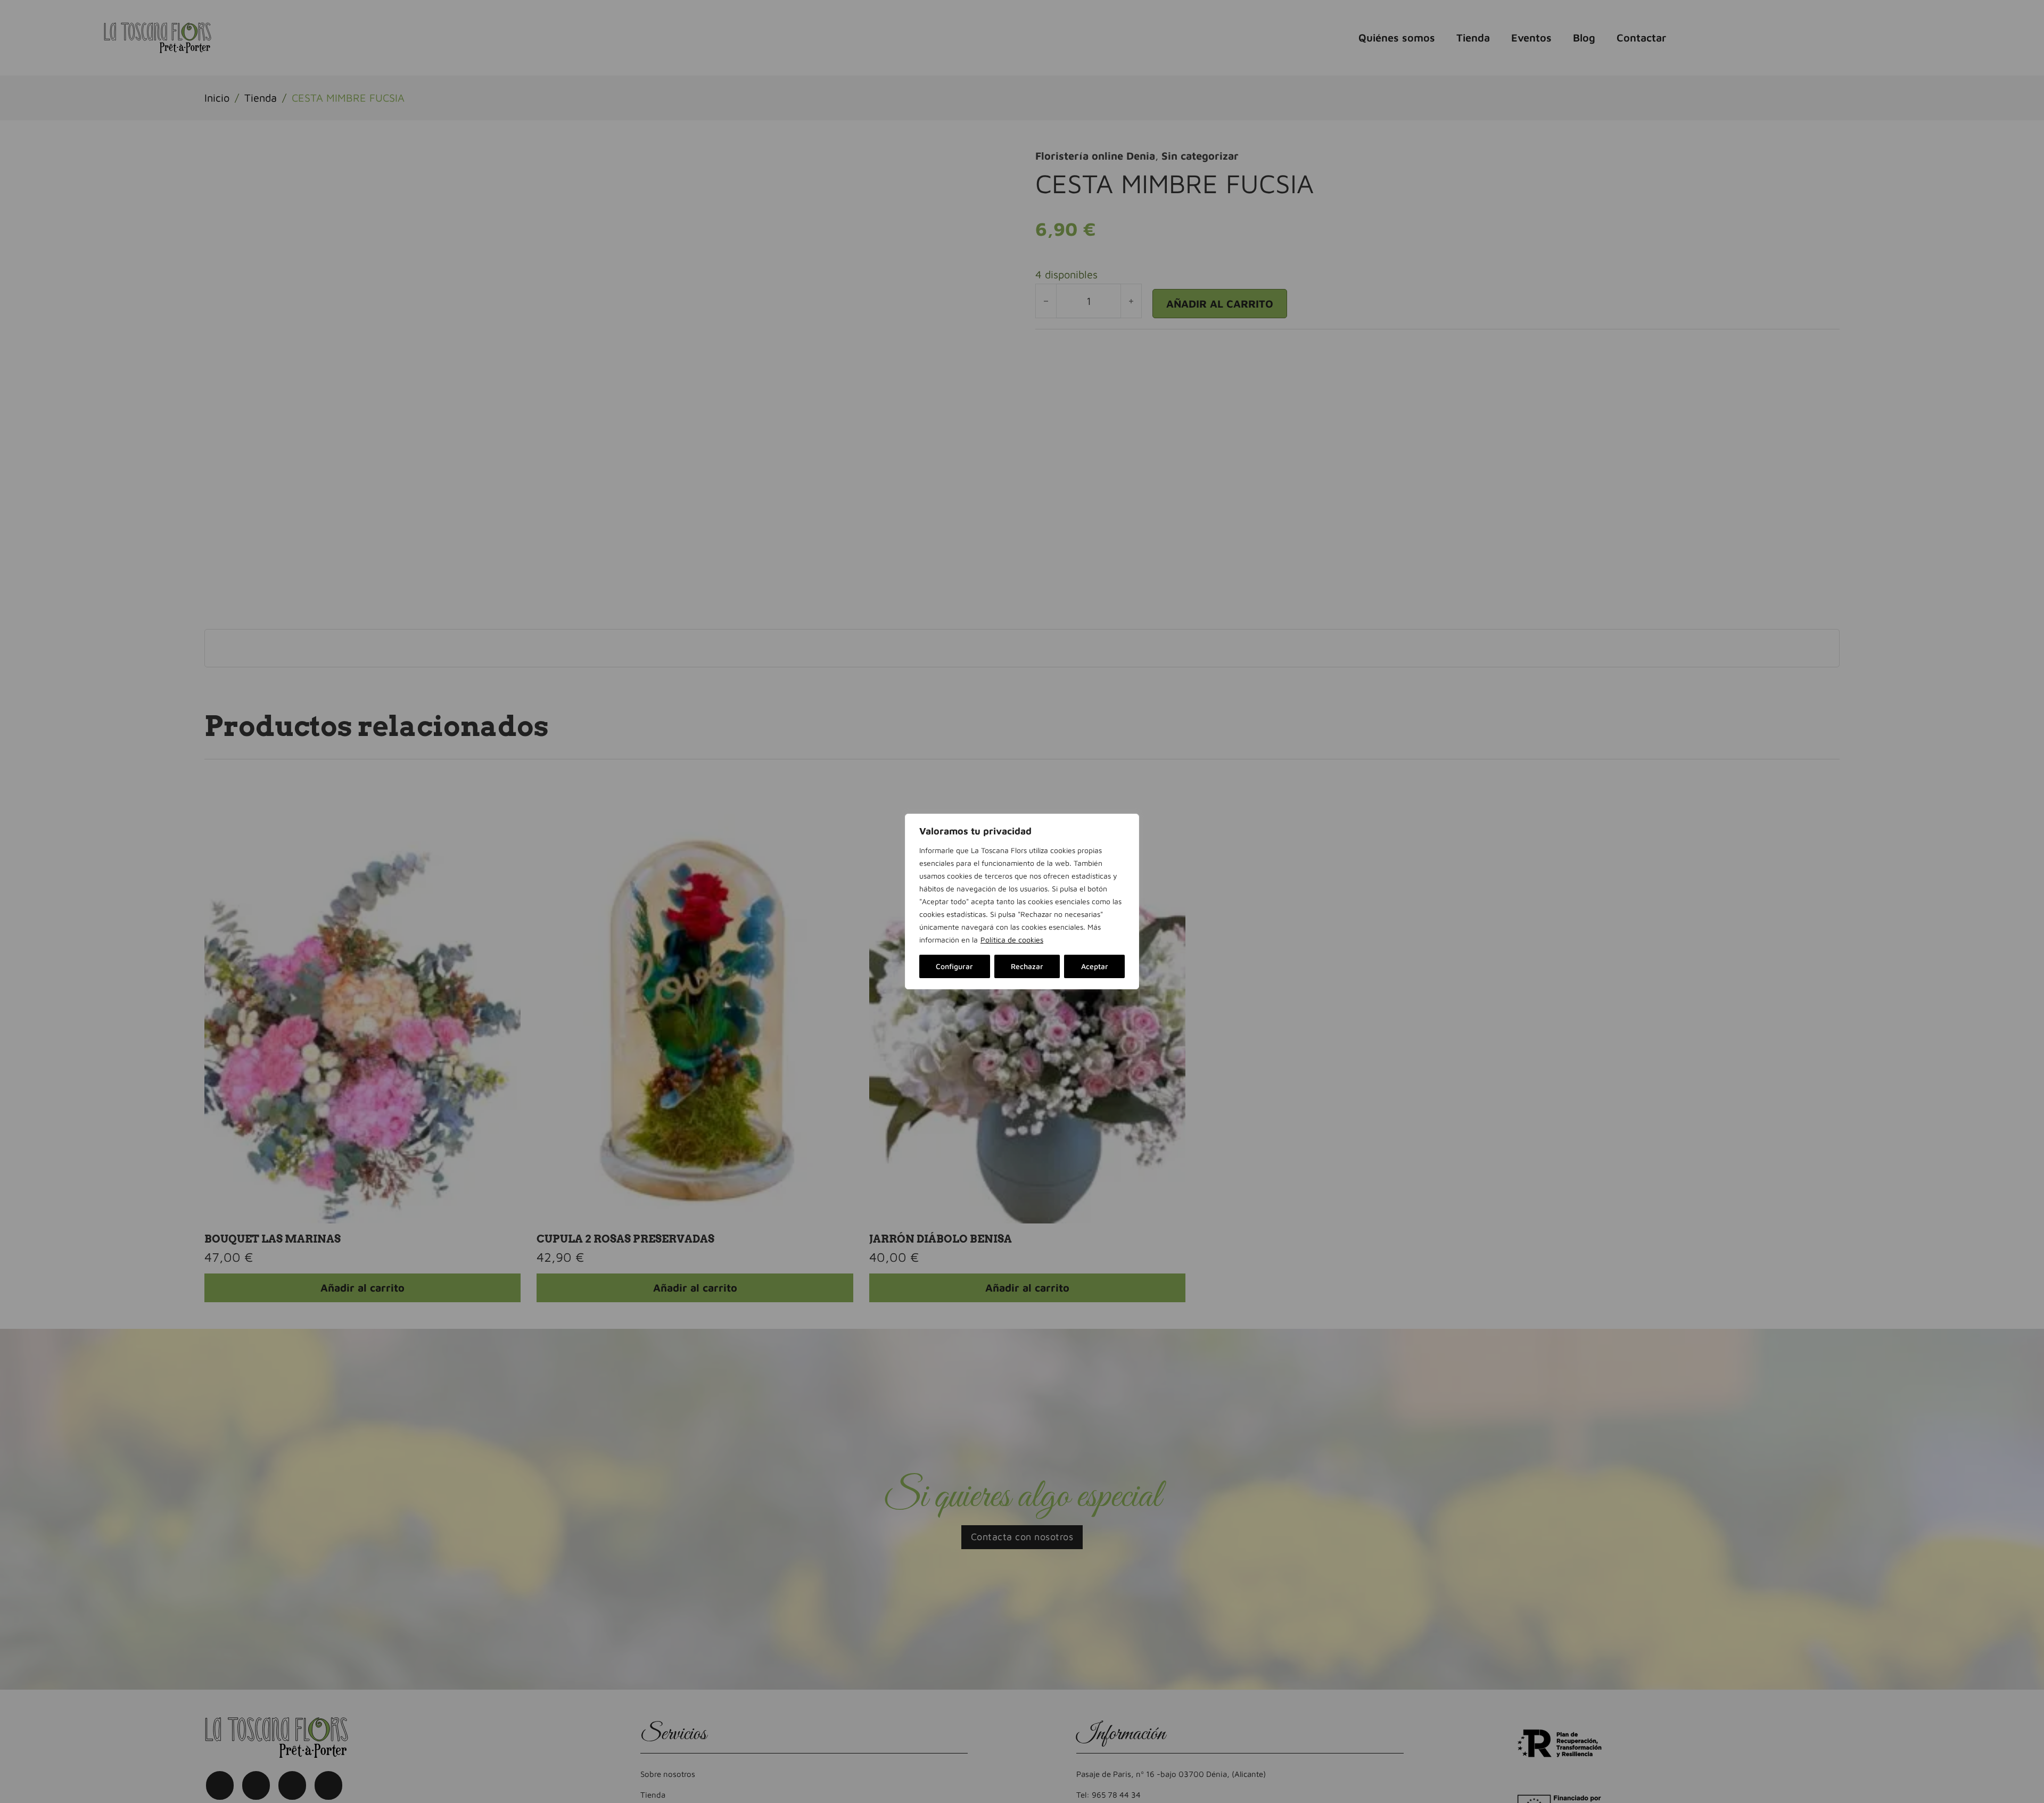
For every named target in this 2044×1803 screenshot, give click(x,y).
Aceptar (1095, 966)
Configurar (954, 966)
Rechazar (1027, 966)
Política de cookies (1012, 940)
